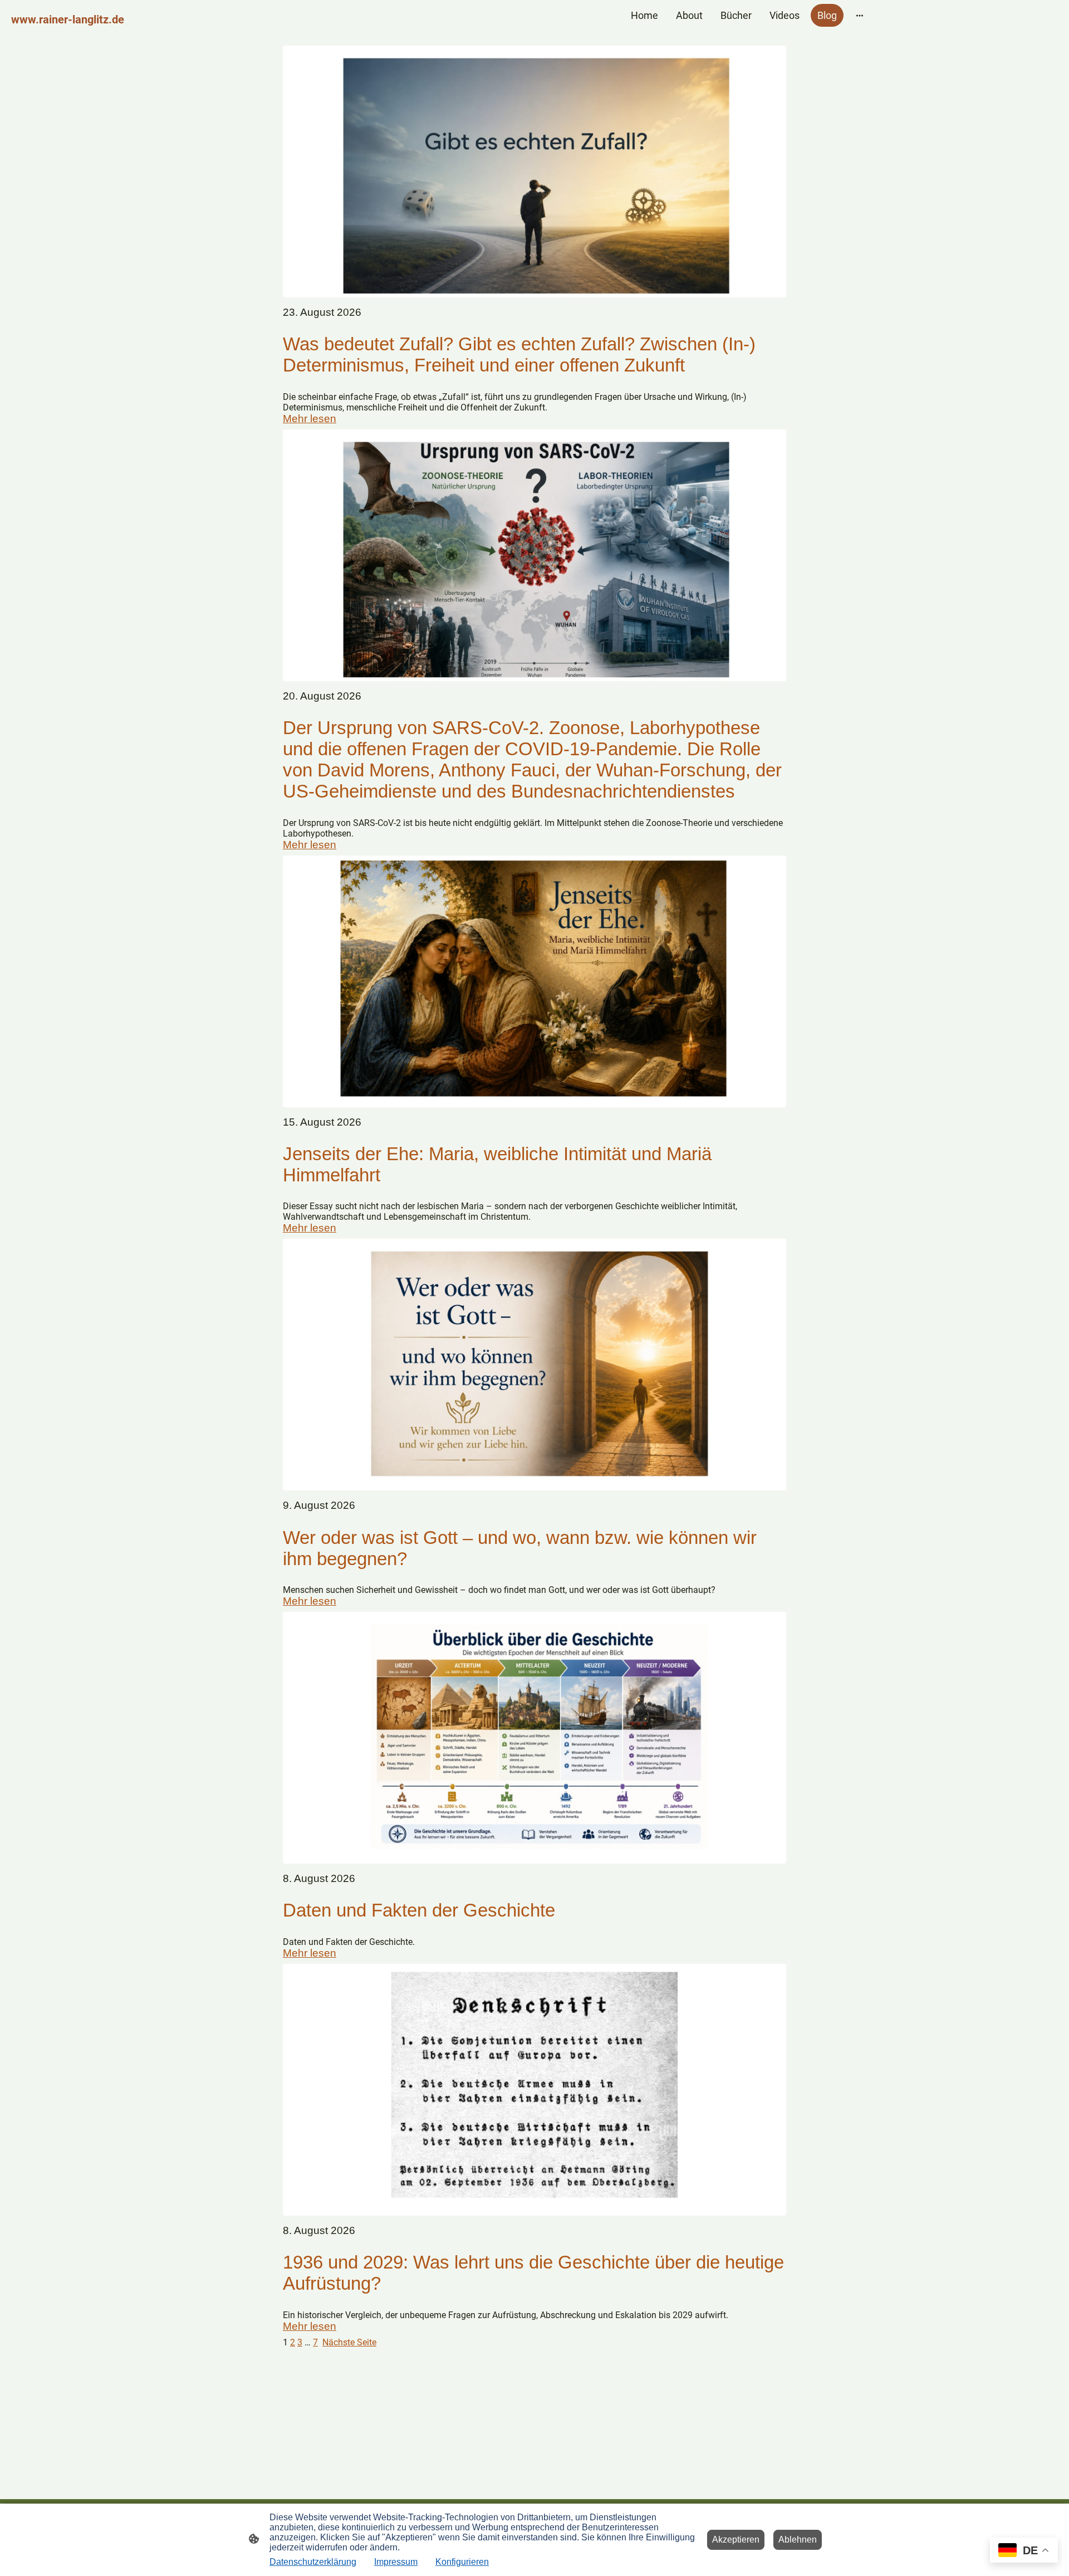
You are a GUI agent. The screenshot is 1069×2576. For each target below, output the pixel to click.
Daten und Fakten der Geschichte (419, 1910)
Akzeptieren (736, 2540)
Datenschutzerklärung (313, 2562)
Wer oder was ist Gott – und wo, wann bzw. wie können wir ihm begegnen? (520, 1548)
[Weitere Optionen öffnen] (860, 15)
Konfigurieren (462, 2562)
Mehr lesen (310, 419)
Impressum (396, 2562)
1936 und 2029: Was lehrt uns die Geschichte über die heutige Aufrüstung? (533, 2273)
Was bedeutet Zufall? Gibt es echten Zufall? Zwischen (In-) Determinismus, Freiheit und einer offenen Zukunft (519, 355)
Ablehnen (798, 2540)
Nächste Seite (349, 2342)
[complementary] (1024, 2551)
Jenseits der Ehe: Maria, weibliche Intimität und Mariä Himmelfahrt (497, 1164)
